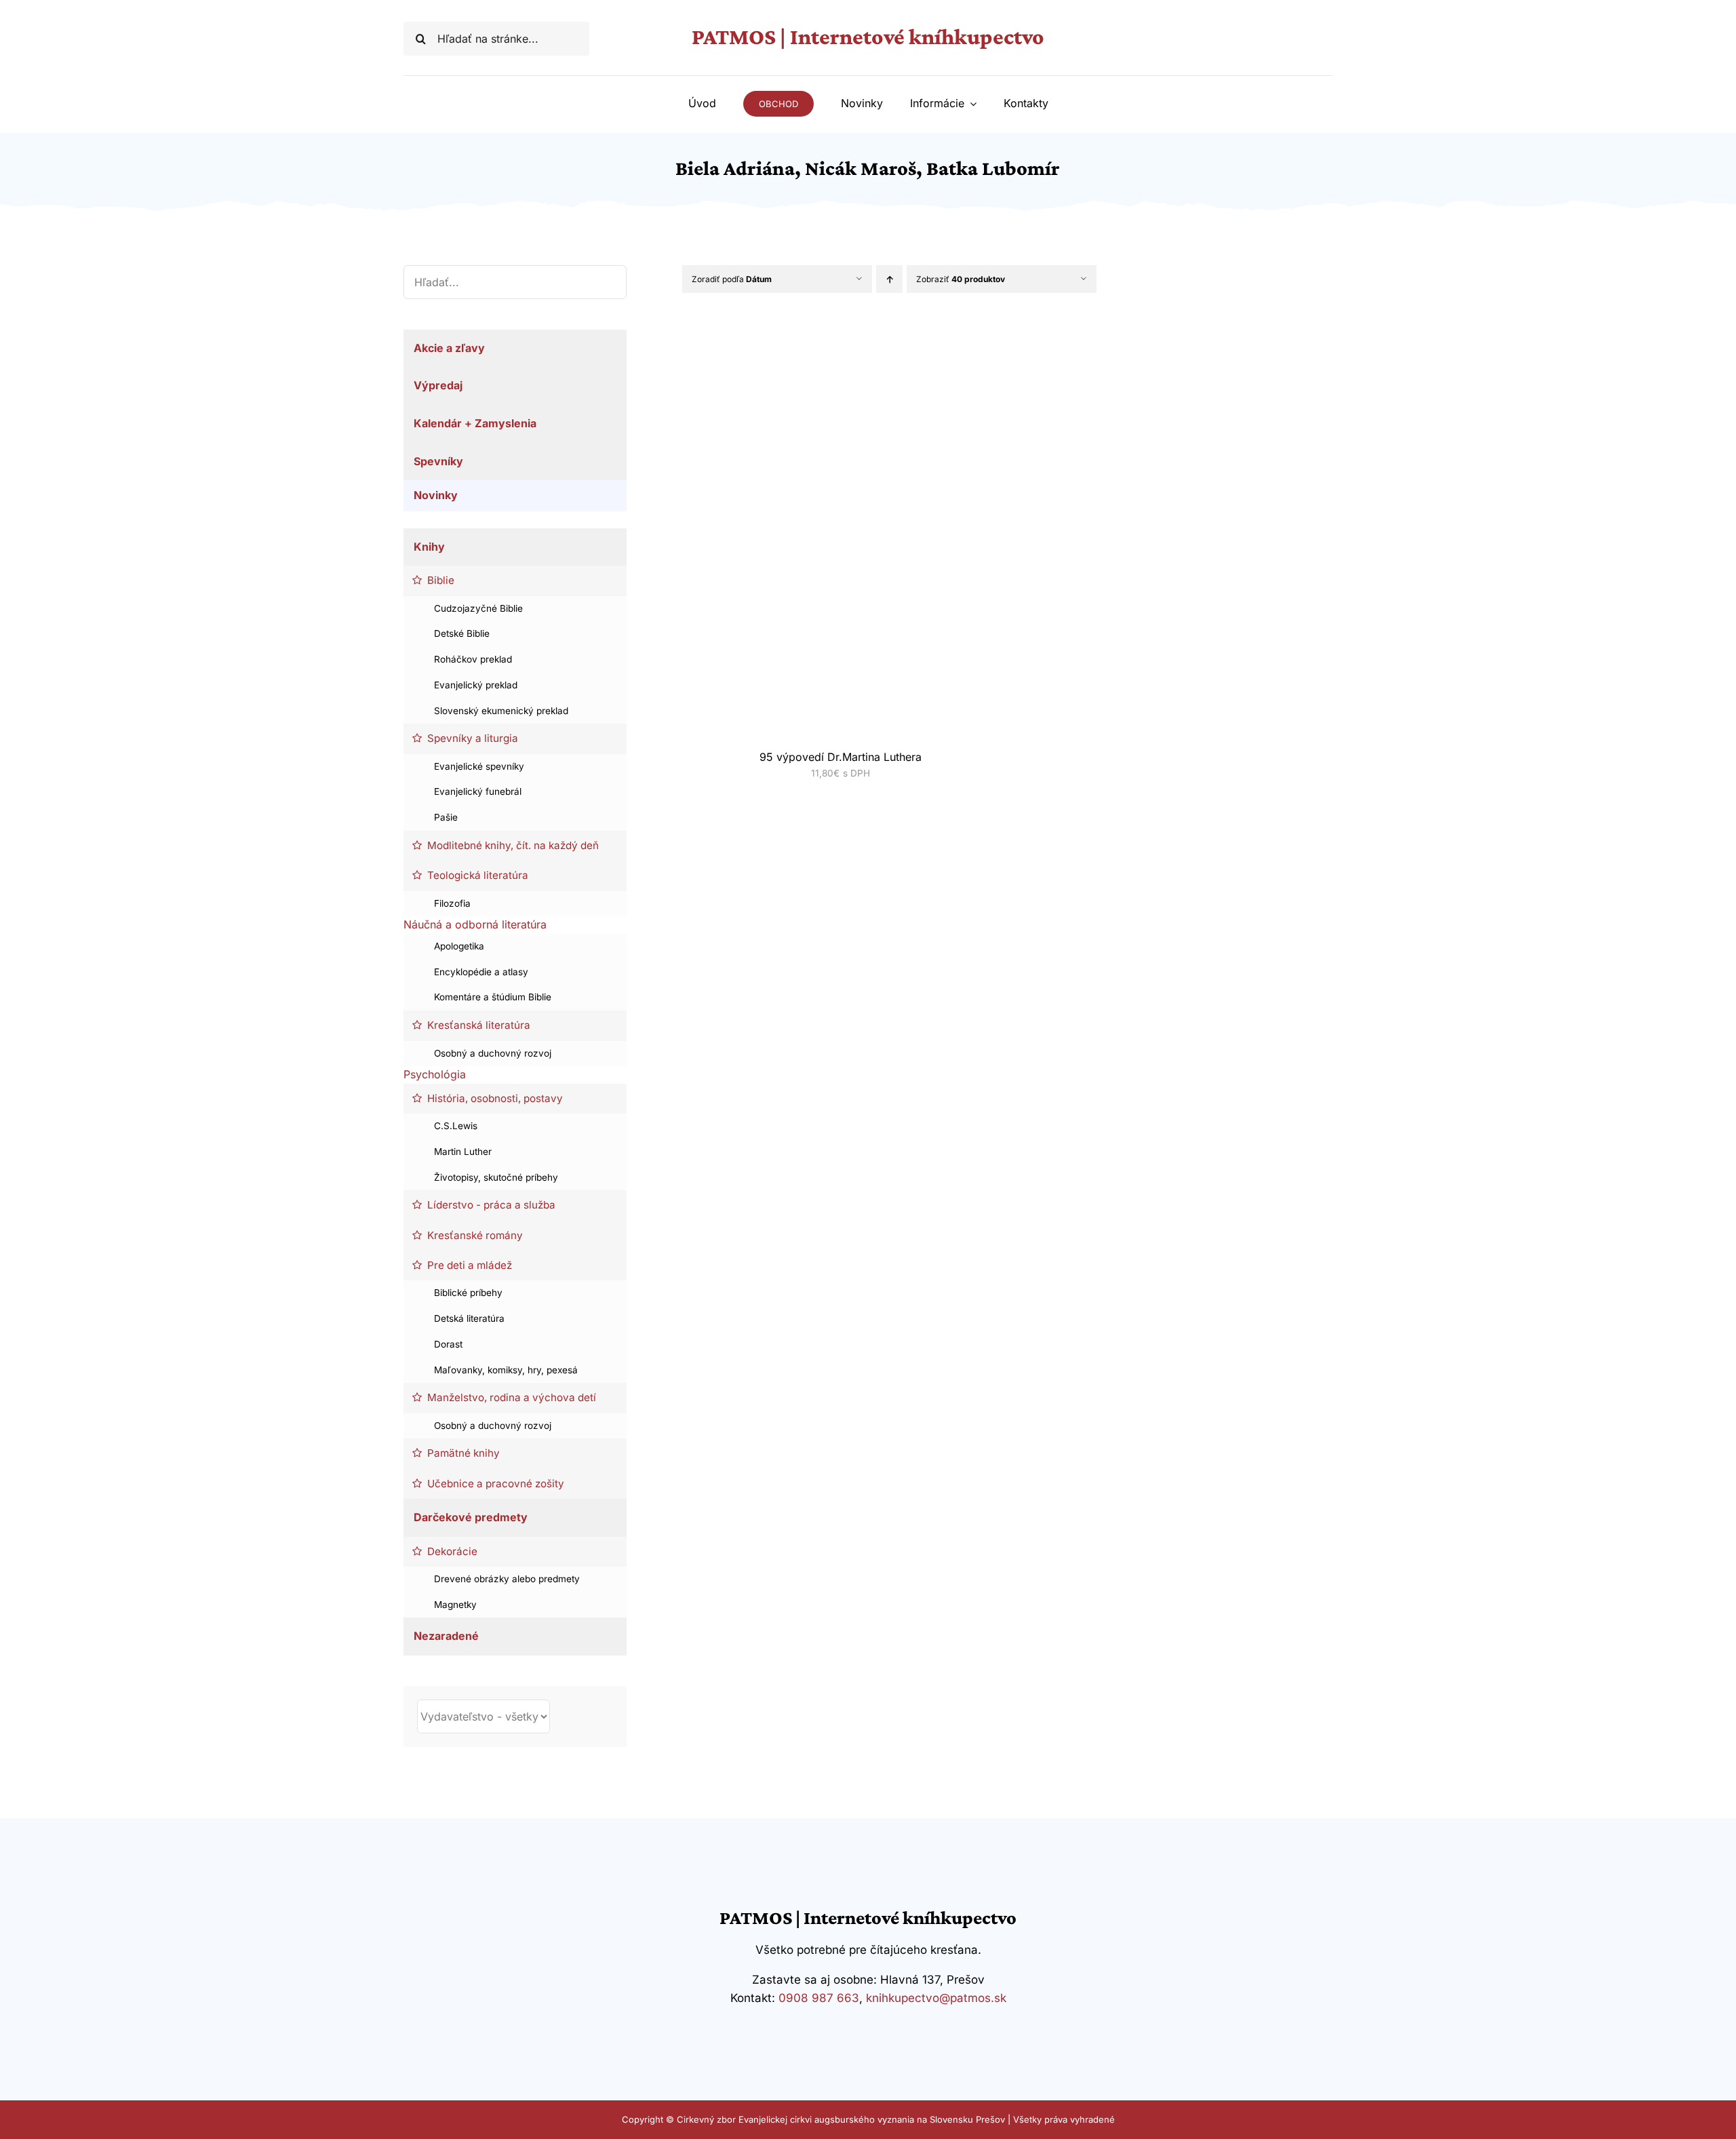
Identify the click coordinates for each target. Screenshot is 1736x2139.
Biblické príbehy (468, 1293)
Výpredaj (438, 385)
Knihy (429, 547)
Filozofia (452, 903)
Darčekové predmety (471, 1517)
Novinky (436, 495)
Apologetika (459, 946)
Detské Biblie (462, 633)
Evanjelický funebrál (478, 791)
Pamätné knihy (463, 1453)
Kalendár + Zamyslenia (475, 423)
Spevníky (438, 461)
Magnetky (455, 1605)
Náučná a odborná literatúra (475, 924)
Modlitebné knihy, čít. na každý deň (513, 845)
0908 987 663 (819, 1998)
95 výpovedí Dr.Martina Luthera (841, 757)
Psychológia (435, 1074)
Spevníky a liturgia (473, 738)
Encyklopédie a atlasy (481, 972)
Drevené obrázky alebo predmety (507, 1579)
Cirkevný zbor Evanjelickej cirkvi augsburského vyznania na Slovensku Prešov (841, 2119)
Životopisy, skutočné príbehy (496, 1177)
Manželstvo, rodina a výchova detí (512, 1397)
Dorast (448, 1344)
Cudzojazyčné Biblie (478, 608)
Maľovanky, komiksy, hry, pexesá (506, 1370)
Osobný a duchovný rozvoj (493, 1053)
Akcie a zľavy (449, 348)
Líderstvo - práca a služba (491, 1205)
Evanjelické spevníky (479, 766)
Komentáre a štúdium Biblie (493, 997)
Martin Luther (463, 1152)
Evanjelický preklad (476, 685)
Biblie (441, 580)
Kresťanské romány (475, 1235)
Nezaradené (446, 1636)
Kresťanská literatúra (479, 1025)
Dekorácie (452, 1551)
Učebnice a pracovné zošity (496, 1484)
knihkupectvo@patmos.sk (936, 1998)
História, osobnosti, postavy (495, 1098)
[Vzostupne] (889, 279)
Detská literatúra (469, 1318)
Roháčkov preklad (473, 659)
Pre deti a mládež (470, 1265)
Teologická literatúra (478, 875)
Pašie (446, 817)
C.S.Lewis (456, 1126)
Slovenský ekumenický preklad (501, 711)
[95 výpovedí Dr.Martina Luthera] (824, 340)
